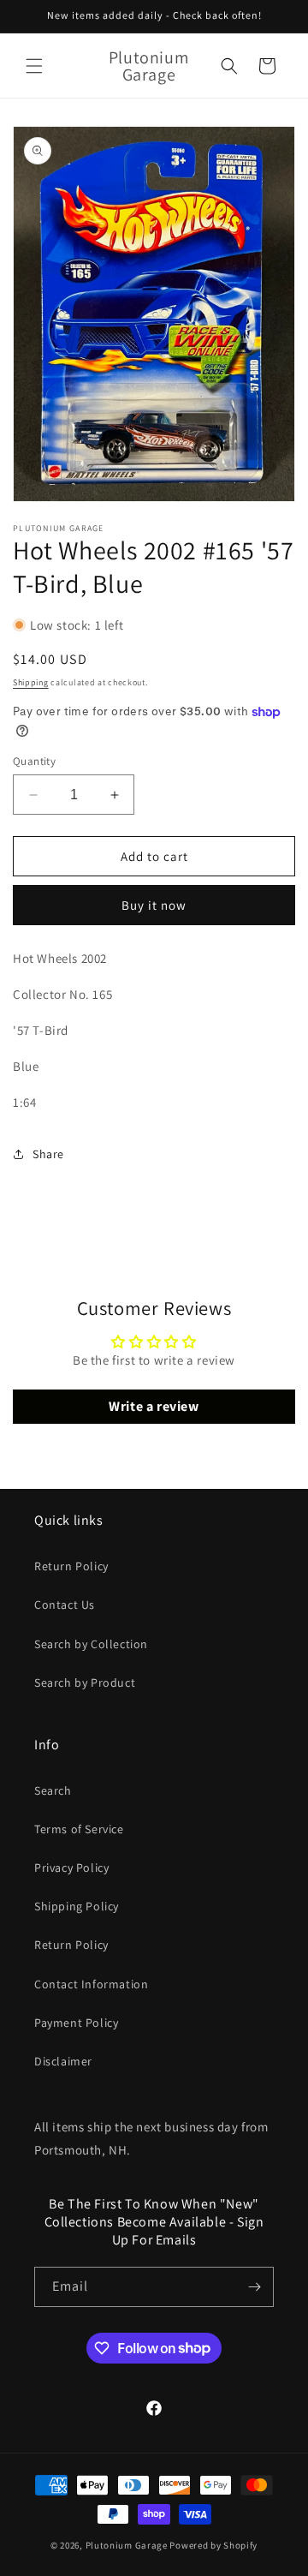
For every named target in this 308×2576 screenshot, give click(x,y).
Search (53, 1790)
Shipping (31, 682)
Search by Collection (91, 1644)
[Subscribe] (254, 2287)
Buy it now (154, 905)
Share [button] (48, 1154)
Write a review (154, 1406)
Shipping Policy (77, 1906)
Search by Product (85, 1682)
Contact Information (91, 1984)
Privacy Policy (71, 1868)
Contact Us (65, 1605)
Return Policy (71, 1566)
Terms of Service (79, 1829)
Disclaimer (63, 2061)
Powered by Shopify (213, 2545)
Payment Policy (76, 2023)
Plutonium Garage (127, 2545)
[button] (34, 66)
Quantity (34, 761)
